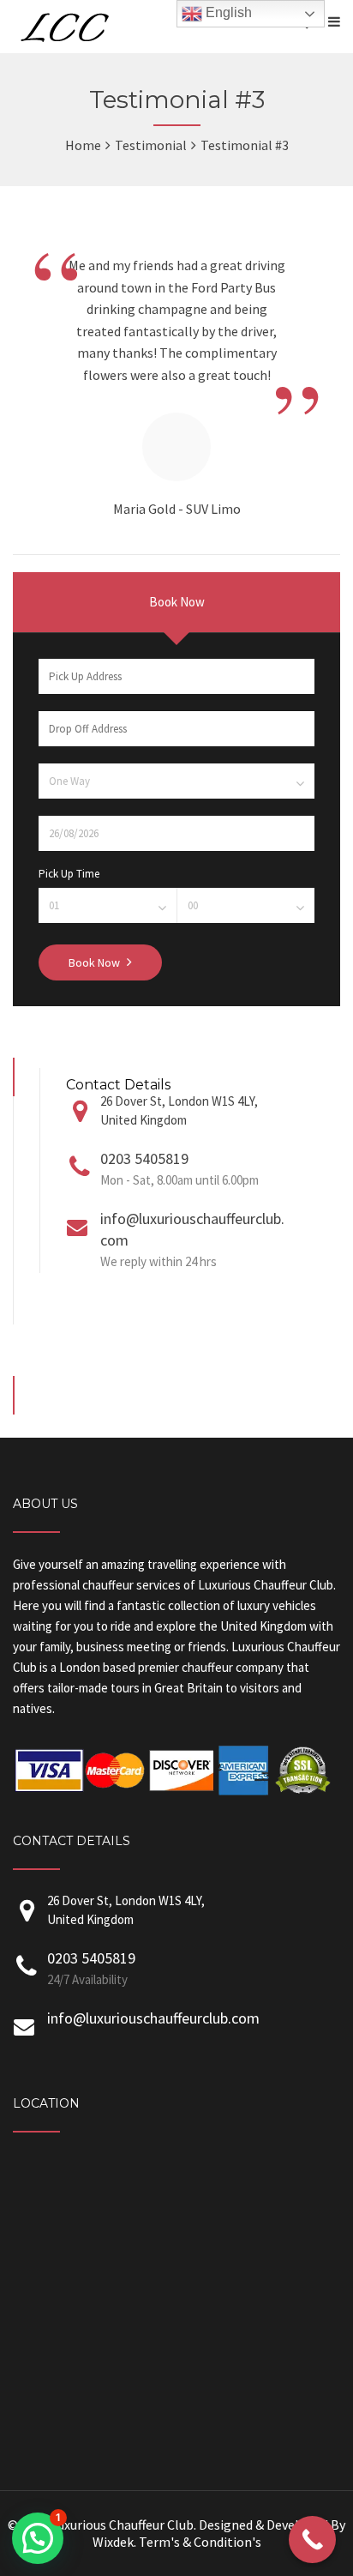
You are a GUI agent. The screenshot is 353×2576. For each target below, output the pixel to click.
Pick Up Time (69, 874)
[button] (38, 2538)
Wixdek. (114, 2542)
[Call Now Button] (312, 2540)
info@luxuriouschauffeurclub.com (153, 2018)
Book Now (177, 602)
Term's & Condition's (200, 2542)
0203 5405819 (144, 1158)
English (227, 12)
